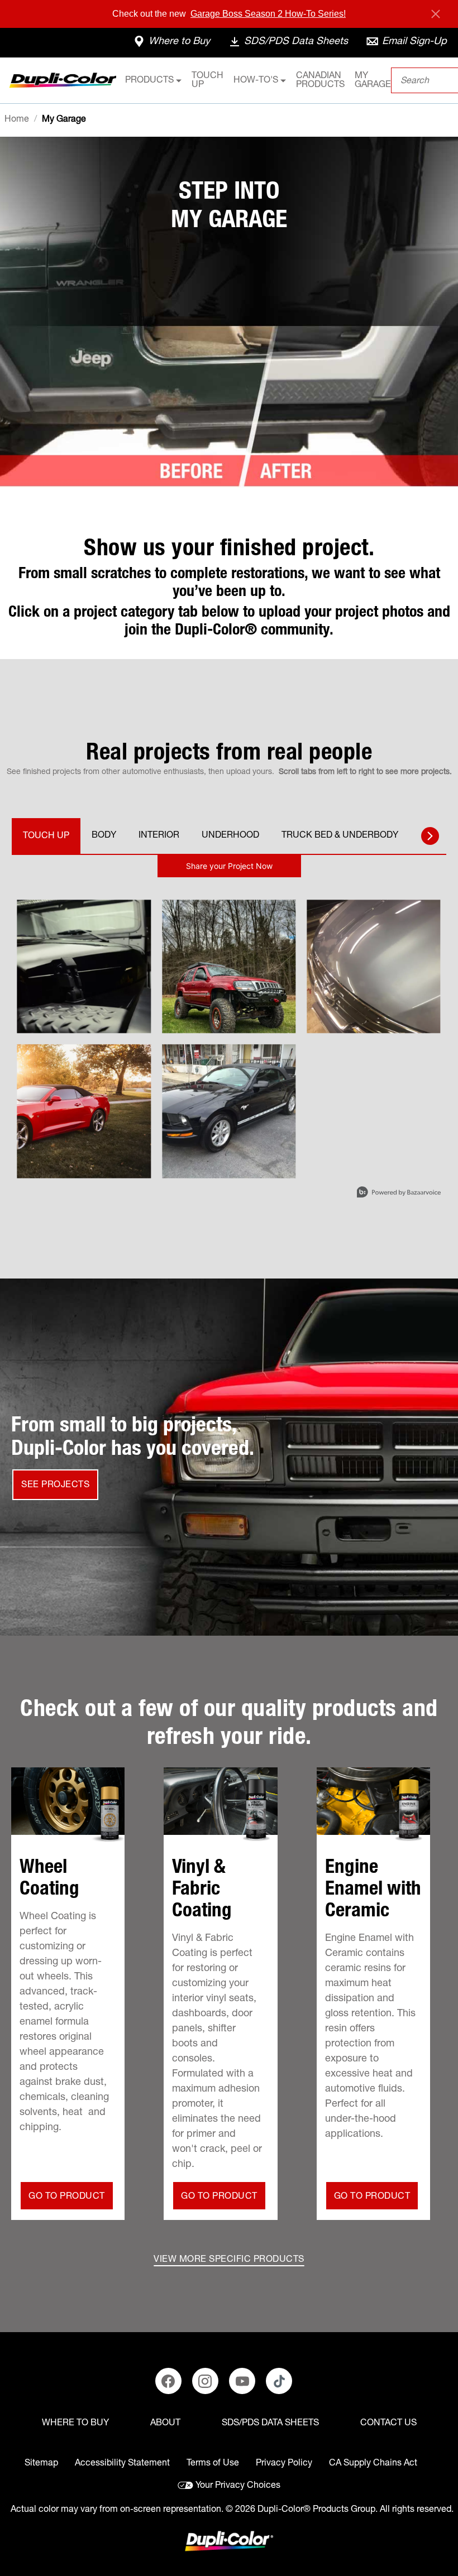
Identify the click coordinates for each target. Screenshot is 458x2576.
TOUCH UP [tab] (46, 837)
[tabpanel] (229, 1032)
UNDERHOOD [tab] (230, 836)
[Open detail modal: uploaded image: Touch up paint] (84, 1111)
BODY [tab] (104, 836)
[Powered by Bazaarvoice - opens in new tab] (399, 1193)
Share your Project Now (229, 866)
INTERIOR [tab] (159, 836)
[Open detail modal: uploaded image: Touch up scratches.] (229, 1111)
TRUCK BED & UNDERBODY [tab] (340, 836)
